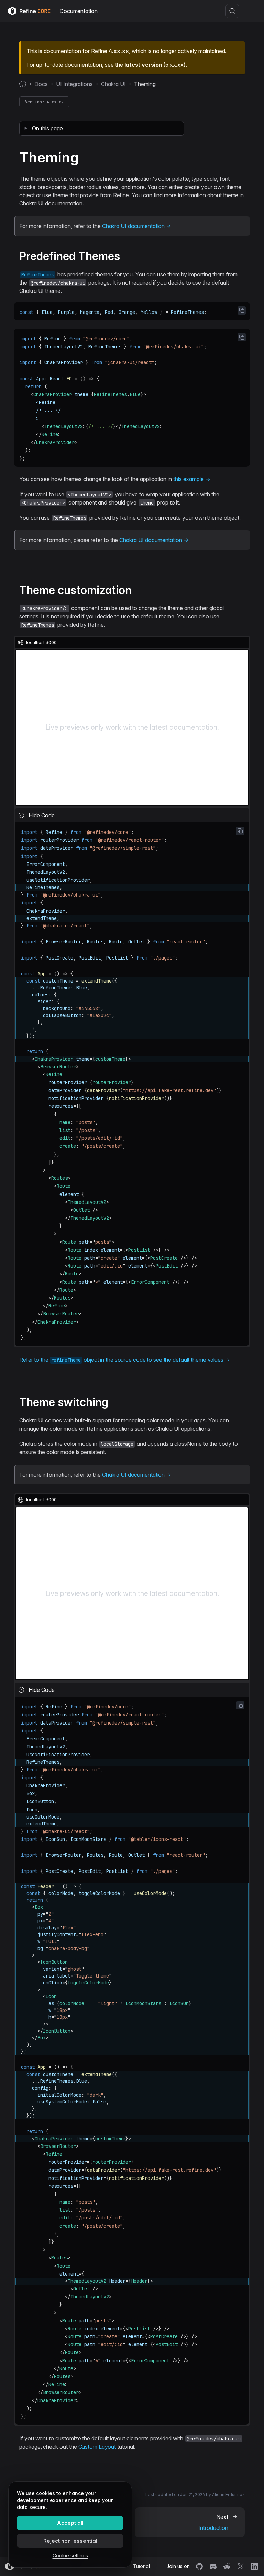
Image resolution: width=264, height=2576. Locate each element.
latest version (143, 65)
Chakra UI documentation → (137, 226)
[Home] (23, 84)
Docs (41, 84)
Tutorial (141, 2566)
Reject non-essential (70, 2541)
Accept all (70, 2523)
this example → (192, 479)
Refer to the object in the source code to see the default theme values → (125, 1360)
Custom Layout (97, 2447)
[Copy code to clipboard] (242, 310)
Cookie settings (70, 2556)
